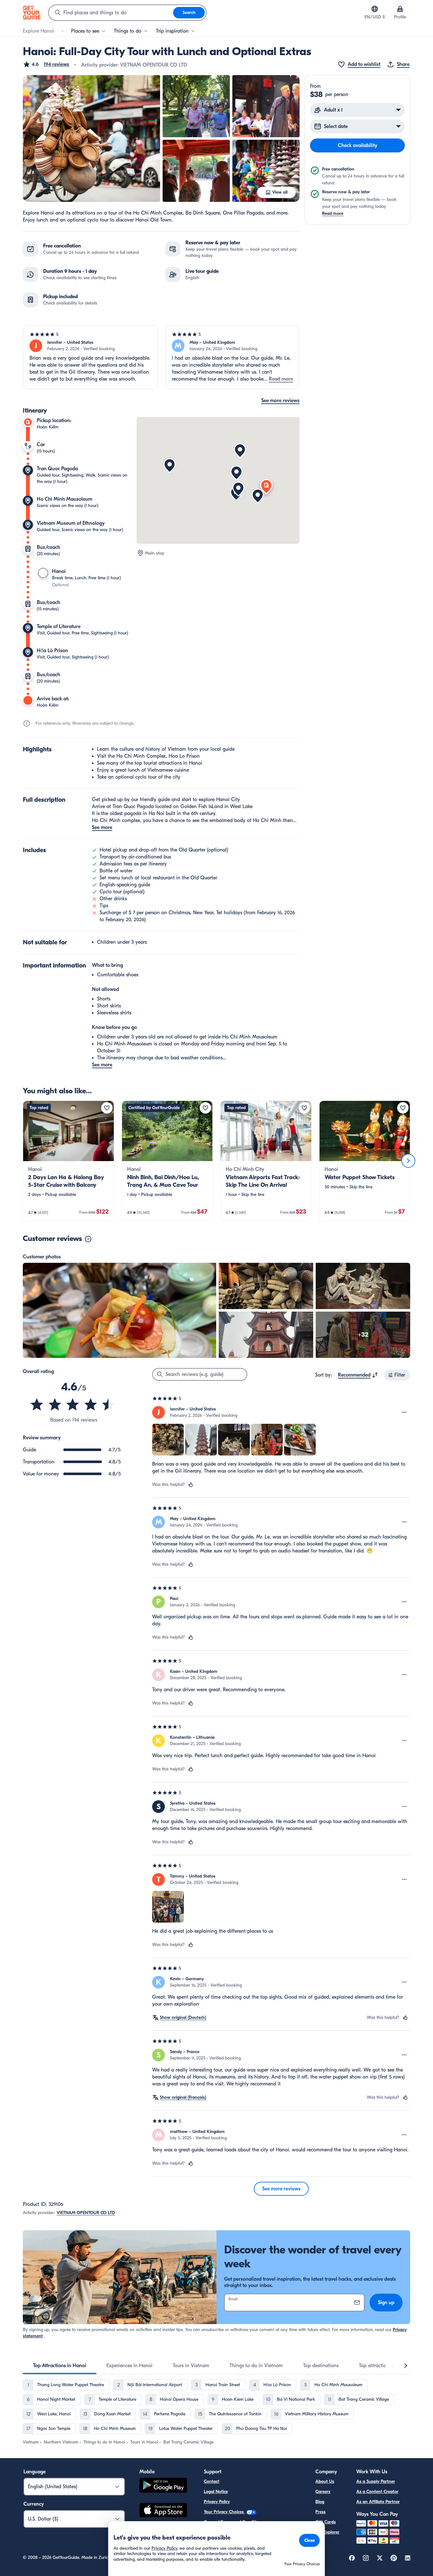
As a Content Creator (377, 2492)
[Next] (408, 1161)
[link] (68, 1161)
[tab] (60, 2366)
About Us (325, 2481)
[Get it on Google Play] (163, 2486)
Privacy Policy (217, 2502)
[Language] (375, 9)
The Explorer (327, 2532)
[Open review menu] (404, 1412)
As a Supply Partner (376, 2481)
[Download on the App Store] (163, 2511)
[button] (46, 64)
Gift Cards (326, 2522)
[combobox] (111, 13)
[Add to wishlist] (107, 1108)
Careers (323, 2492)
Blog (320, 2502)
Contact (212, 2481)
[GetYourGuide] (32, 13)
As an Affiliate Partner (378, 2502)
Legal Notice (216, 2492)
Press (320, 2512)
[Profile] (400, 9)
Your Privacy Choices (224, 2512)
